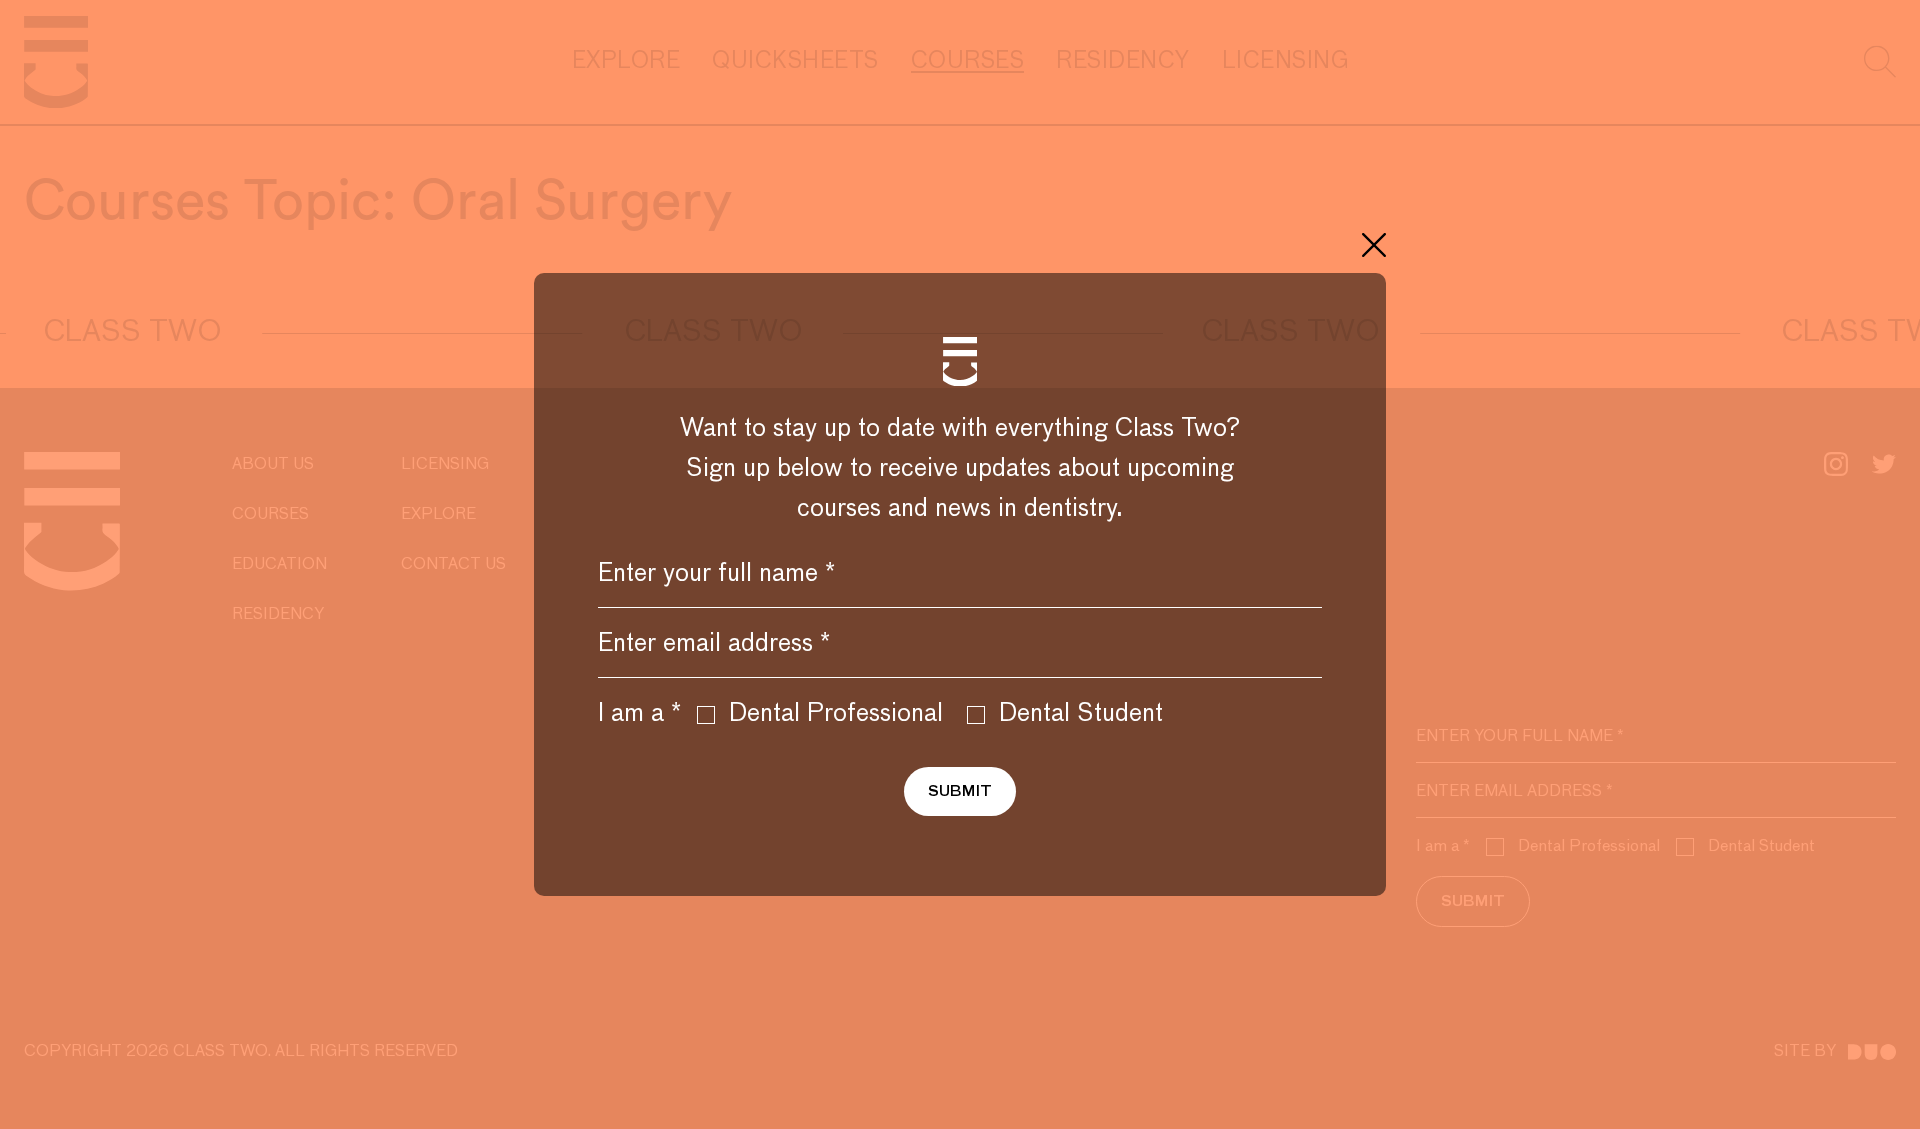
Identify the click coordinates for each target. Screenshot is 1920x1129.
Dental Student (1081, 714)
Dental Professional (836, 714)
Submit (960, 791)
